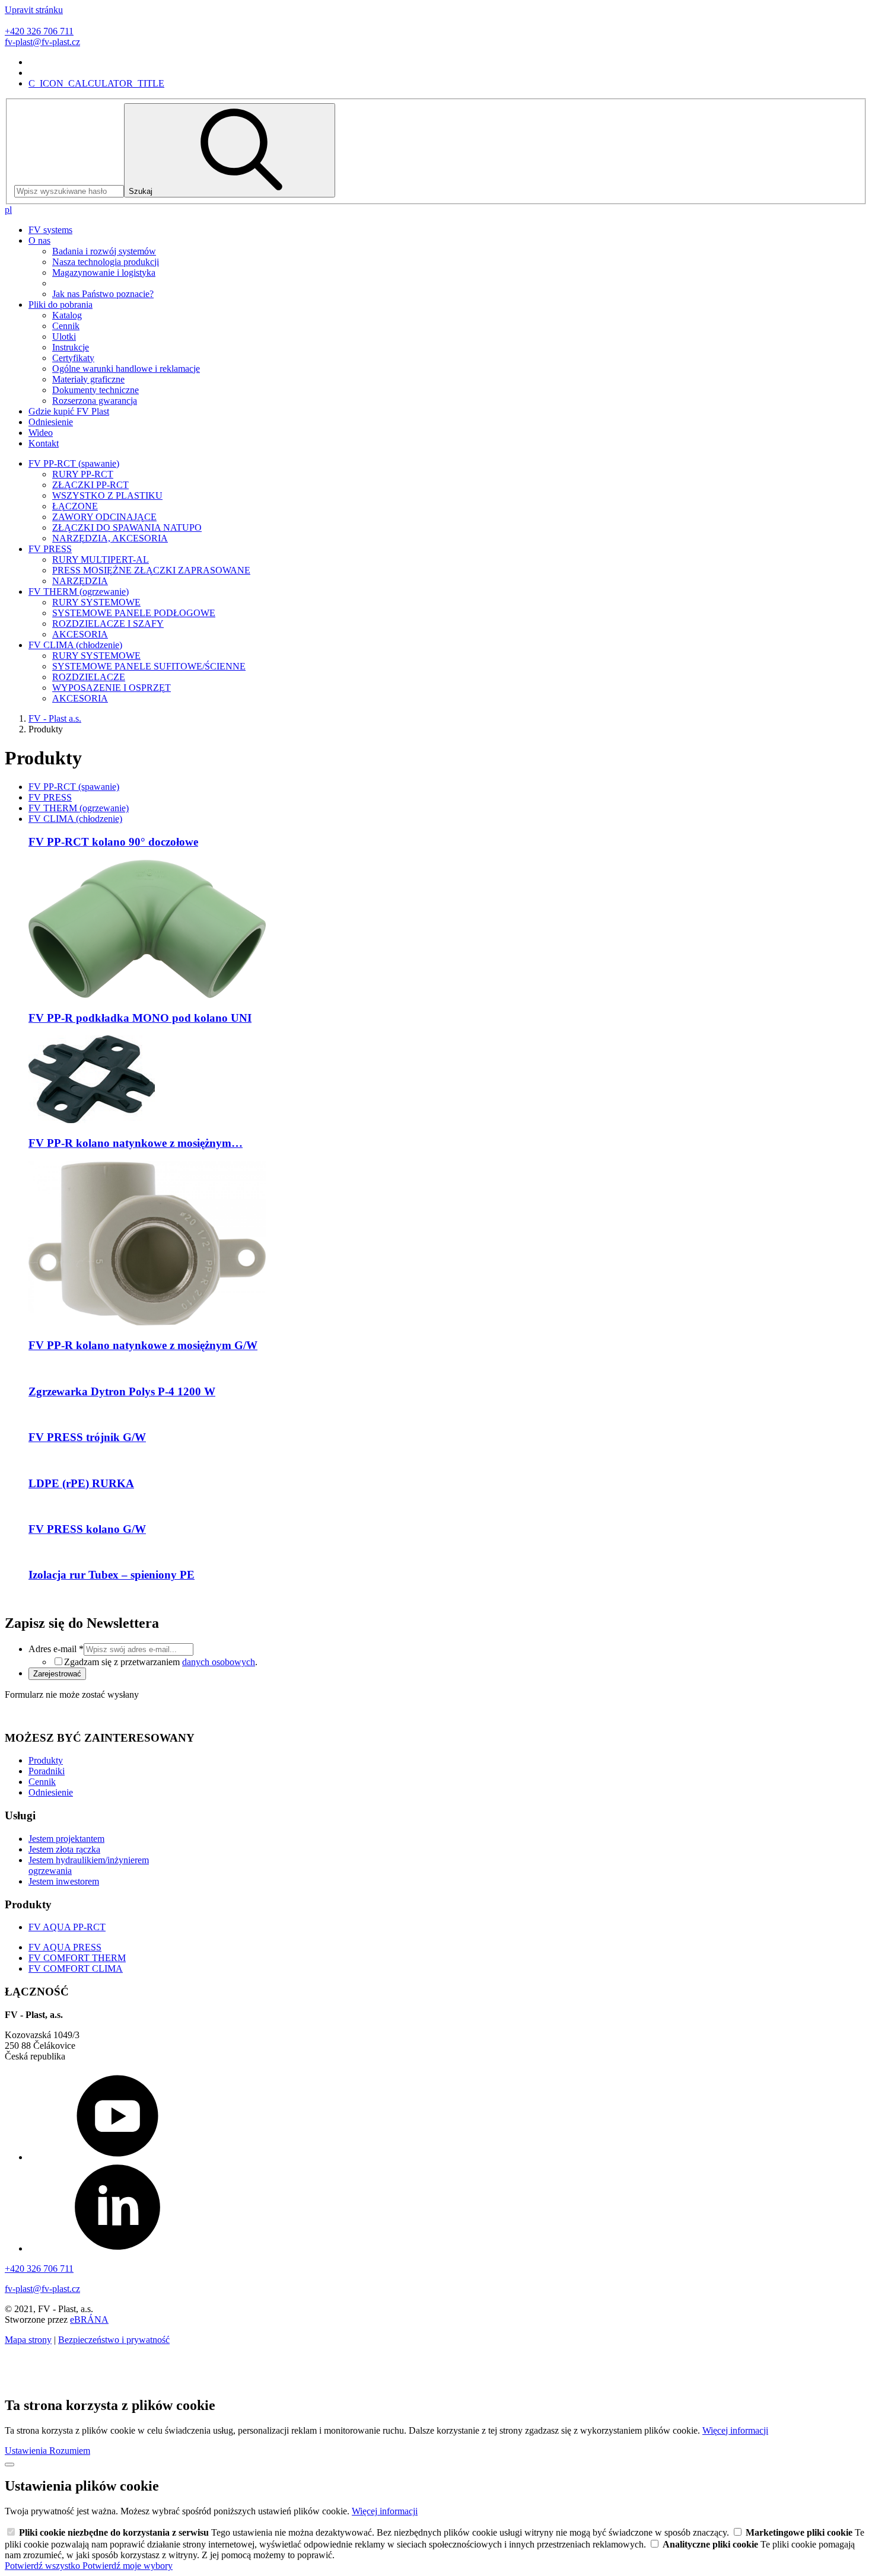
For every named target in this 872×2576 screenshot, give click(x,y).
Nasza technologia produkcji (106, 262)
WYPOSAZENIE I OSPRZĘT (112, 688)
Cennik (66, 326)
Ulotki (64, 337)
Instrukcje (71, 347)
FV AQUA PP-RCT (67, 1927)
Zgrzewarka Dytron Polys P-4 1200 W (122, 1391)
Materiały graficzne (88, 379)
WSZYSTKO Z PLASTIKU (107, 495)
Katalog (67, 315)
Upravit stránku (34, 10)
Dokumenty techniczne (96, 390)
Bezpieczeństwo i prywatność (114, 2340)
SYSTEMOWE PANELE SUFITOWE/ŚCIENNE (149, 666)
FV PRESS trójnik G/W (87, 1437)
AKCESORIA (80, 634)
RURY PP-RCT (83, 474)
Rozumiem (70, 2451)
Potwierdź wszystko (44, 2566)
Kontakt (44, 443)
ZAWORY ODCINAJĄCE (104, 517)
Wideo (41, 433)
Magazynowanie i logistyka (104, 272)
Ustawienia (27, 2451)
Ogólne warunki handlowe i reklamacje (126, 369)
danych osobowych (219, 1662)
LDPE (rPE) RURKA (81, 1483)
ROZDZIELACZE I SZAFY (108, 624)
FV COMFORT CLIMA (76, 1968)
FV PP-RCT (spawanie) (74, 463)
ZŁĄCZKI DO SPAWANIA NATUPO (127, 527)
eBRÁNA (89, 2320)
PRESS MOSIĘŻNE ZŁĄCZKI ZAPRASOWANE (151, 570)
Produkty (46, 1760)
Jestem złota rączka (64, 1849)
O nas (39, 240)
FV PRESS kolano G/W (87, 1529)
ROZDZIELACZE (89, 677)
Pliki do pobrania (61, 305)
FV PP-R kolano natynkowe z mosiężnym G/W (143, 1345)
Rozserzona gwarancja (95, 401)
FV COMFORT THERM (77, 1958)
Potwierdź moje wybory (128, 2566)
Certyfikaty (73, 358)
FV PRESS (50, 549)
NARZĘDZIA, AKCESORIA (110, 538)
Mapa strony (28, 2340)
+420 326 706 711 (39, 31)
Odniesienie (51, 422)
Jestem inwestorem (64, 1881)
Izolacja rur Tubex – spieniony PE (112, 1575)
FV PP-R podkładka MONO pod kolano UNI (140, 1018)
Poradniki (47, 1771)
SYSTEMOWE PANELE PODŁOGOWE (134, 613)
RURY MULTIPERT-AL (101, 559)
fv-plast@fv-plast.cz (42, 42)
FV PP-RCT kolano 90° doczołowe (113, 842)
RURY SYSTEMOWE (96, 602)
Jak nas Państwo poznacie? (103, 294)
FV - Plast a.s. (55, 718)
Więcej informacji (735, 2430)
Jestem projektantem (66, 1839)
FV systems (50, 230)
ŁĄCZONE (75, 506)
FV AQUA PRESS (65, 1947)
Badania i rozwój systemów (104, 251)
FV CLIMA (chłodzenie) (75, 645)
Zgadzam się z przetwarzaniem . (161, 1662)
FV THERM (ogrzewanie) (79, 592)
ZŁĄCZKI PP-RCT (90, 485)
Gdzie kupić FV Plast (69, 411)
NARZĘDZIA (80, 581)
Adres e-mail (56, 1649)
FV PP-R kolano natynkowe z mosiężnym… (136, 1143)
